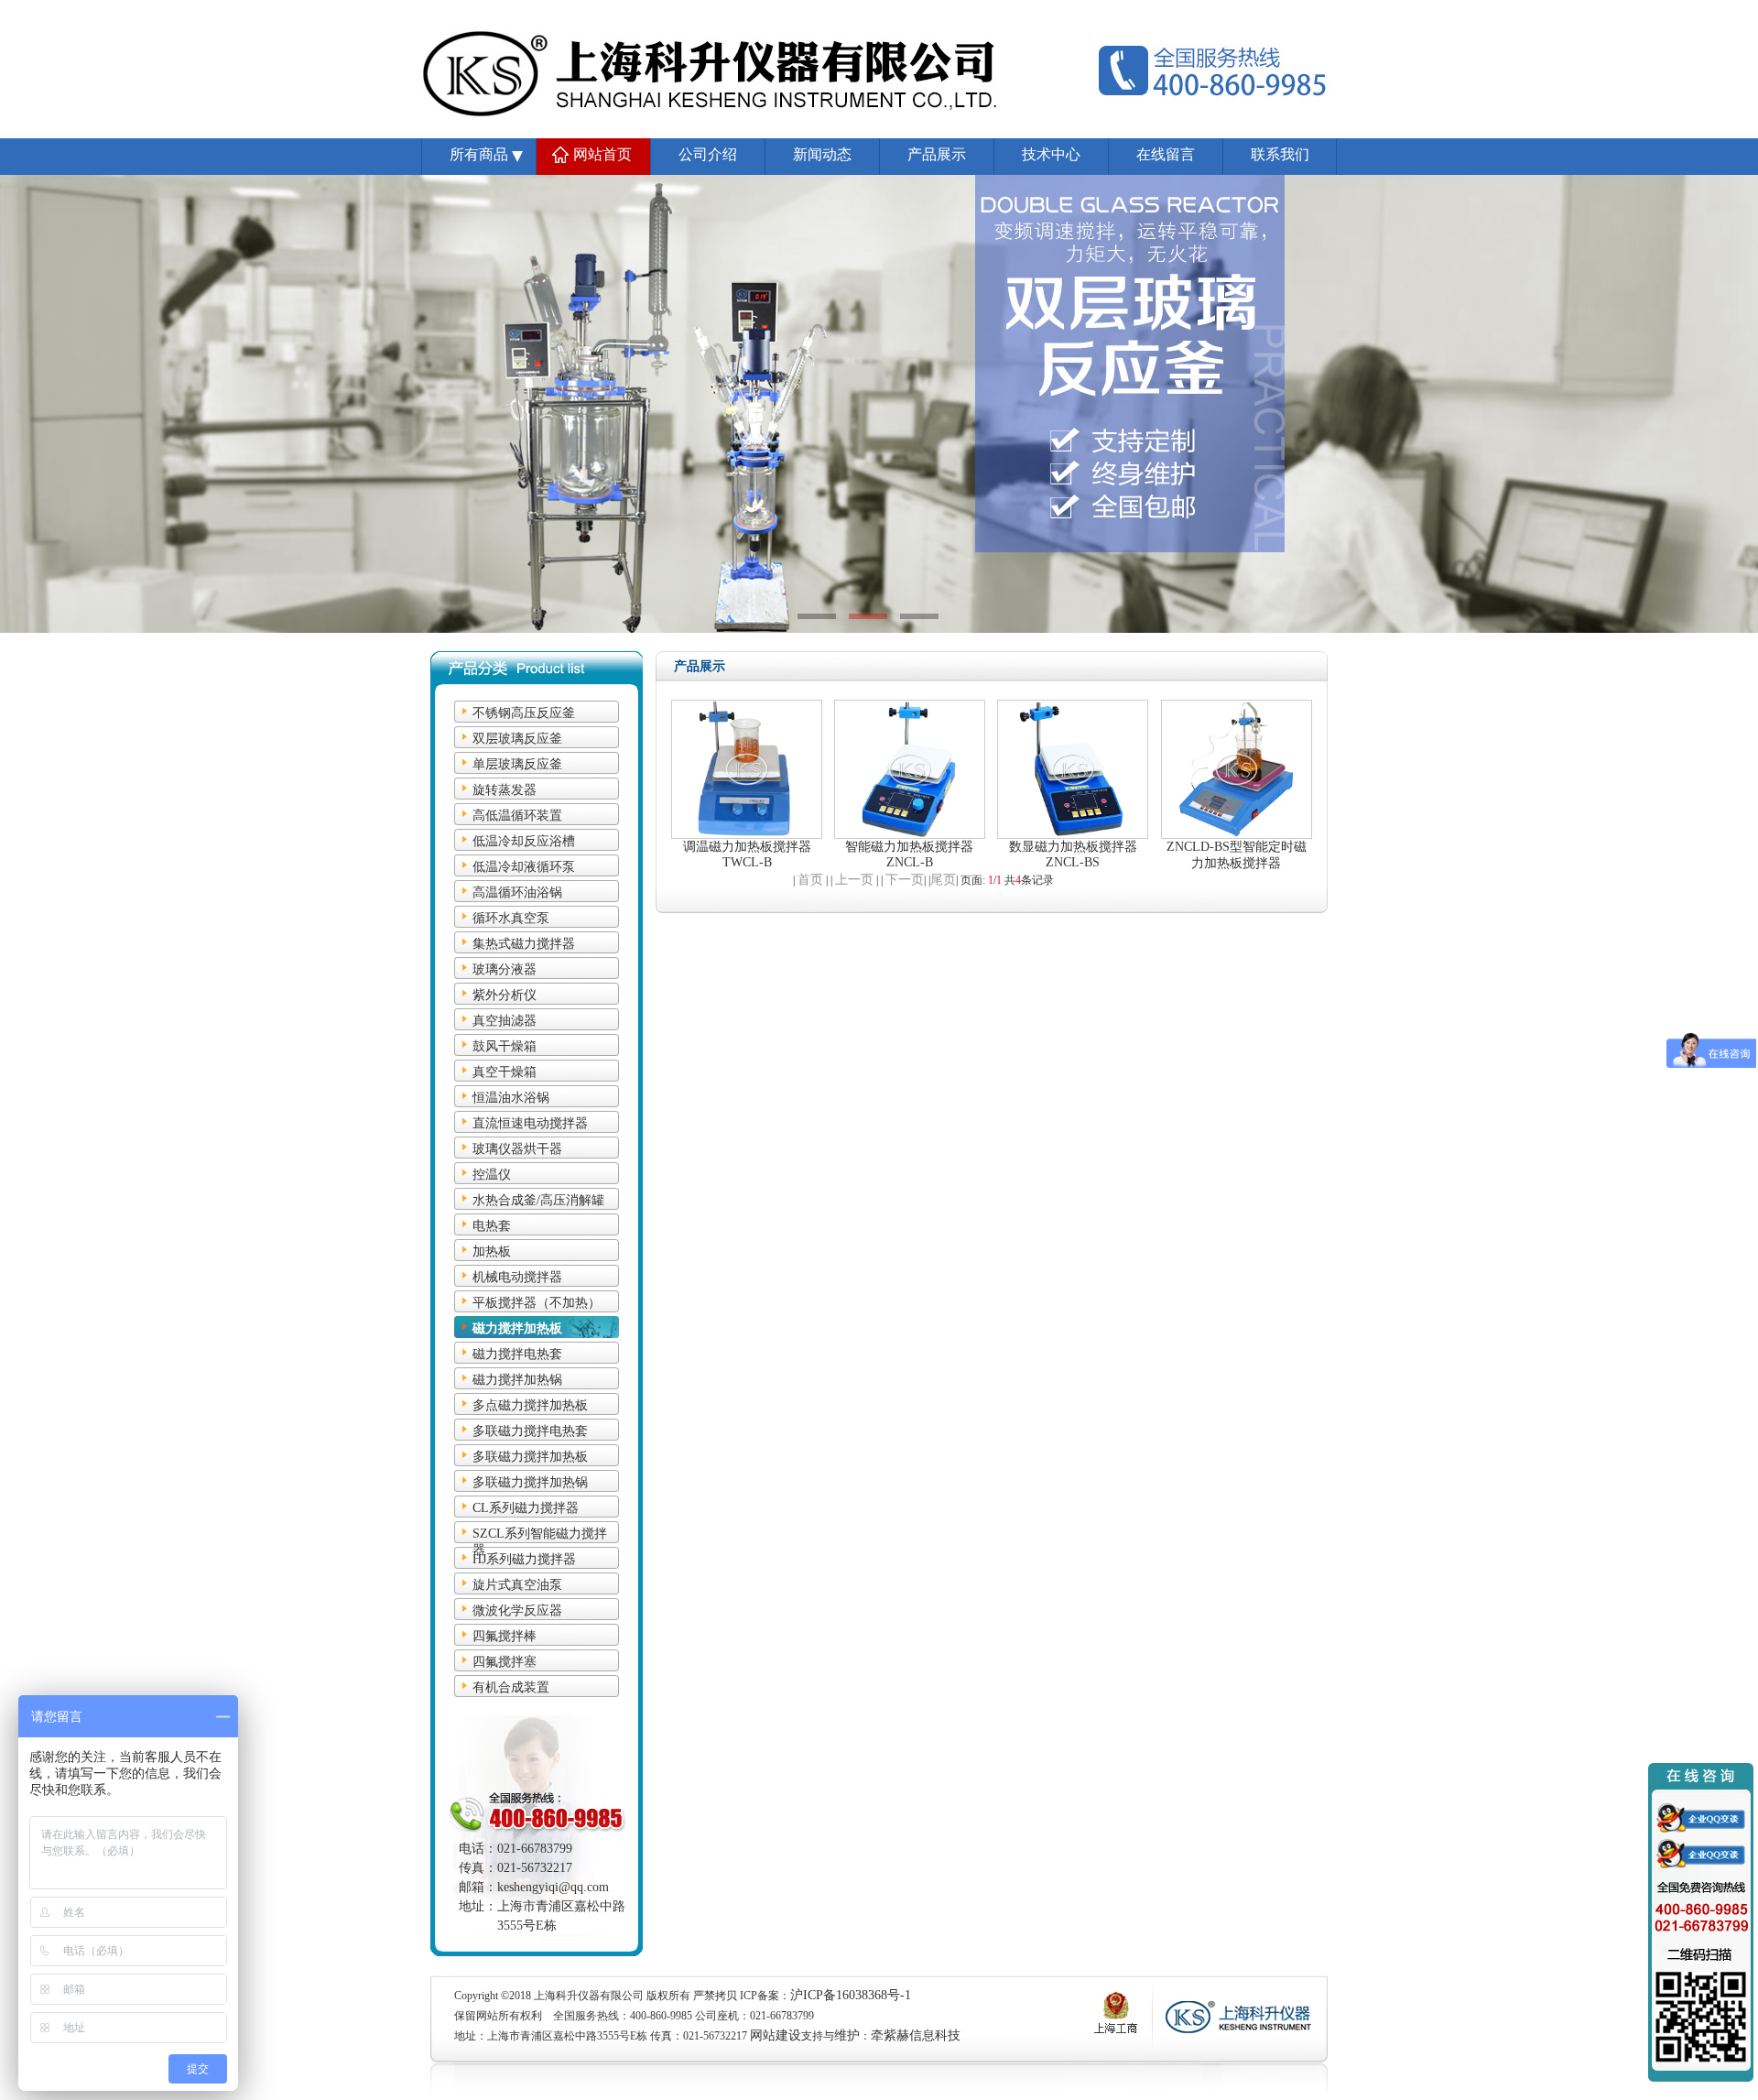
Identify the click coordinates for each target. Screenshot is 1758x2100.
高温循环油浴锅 (517, 892)
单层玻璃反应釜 (517, 764)
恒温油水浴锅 (511, 1098)
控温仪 (492, 1175)
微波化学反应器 (517, 1610)
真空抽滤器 (505, 1021)
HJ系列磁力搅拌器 (524, 1559)
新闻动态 (822, 154)
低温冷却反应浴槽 (524, 841)
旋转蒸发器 (505, 790)
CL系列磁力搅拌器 (526, 1508)
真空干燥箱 (505, 1072)
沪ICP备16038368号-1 (851, 1995)
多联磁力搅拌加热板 (530, 1457)
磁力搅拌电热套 (517, 1354)
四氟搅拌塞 (505, 1662)
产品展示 (937, 154)
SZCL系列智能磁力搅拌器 (540, 1535)
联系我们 (1280, 154)
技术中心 (1051, 154)
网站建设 (776, 2035)
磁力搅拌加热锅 (517, 1380)
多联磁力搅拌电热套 (530, 1431)
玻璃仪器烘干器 (517, 1149)
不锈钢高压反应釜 (524, 713)
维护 (847, 2035)
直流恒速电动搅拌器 (530, 1123)
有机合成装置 (511, 1687)
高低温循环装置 (517, 816)
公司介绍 (708, 154)
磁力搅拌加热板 (517, 1328)
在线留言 (1166, 154)
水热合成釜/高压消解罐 (538, 1200)
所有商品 (479, 154)
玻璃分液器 (505, 969)
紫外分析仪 (505, 995)
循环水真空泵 (511, 918)
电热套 (492, 1226)
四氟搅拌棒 (505, 1636)
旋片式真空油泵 (517, 1585)
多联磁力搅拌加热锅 (530, 1482)
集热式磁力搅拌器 (524, 944)
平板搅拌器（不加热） (537, 1303)
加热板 (492, 1251)
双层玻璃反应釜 (517, 739)
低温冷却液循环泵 (524, 867)
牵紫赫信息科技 (916, 2035)
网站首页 (602, 154)
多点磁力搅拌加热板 (530, 1405)
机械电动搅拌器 (517, 1277)
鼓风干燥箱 (505, 1046)
